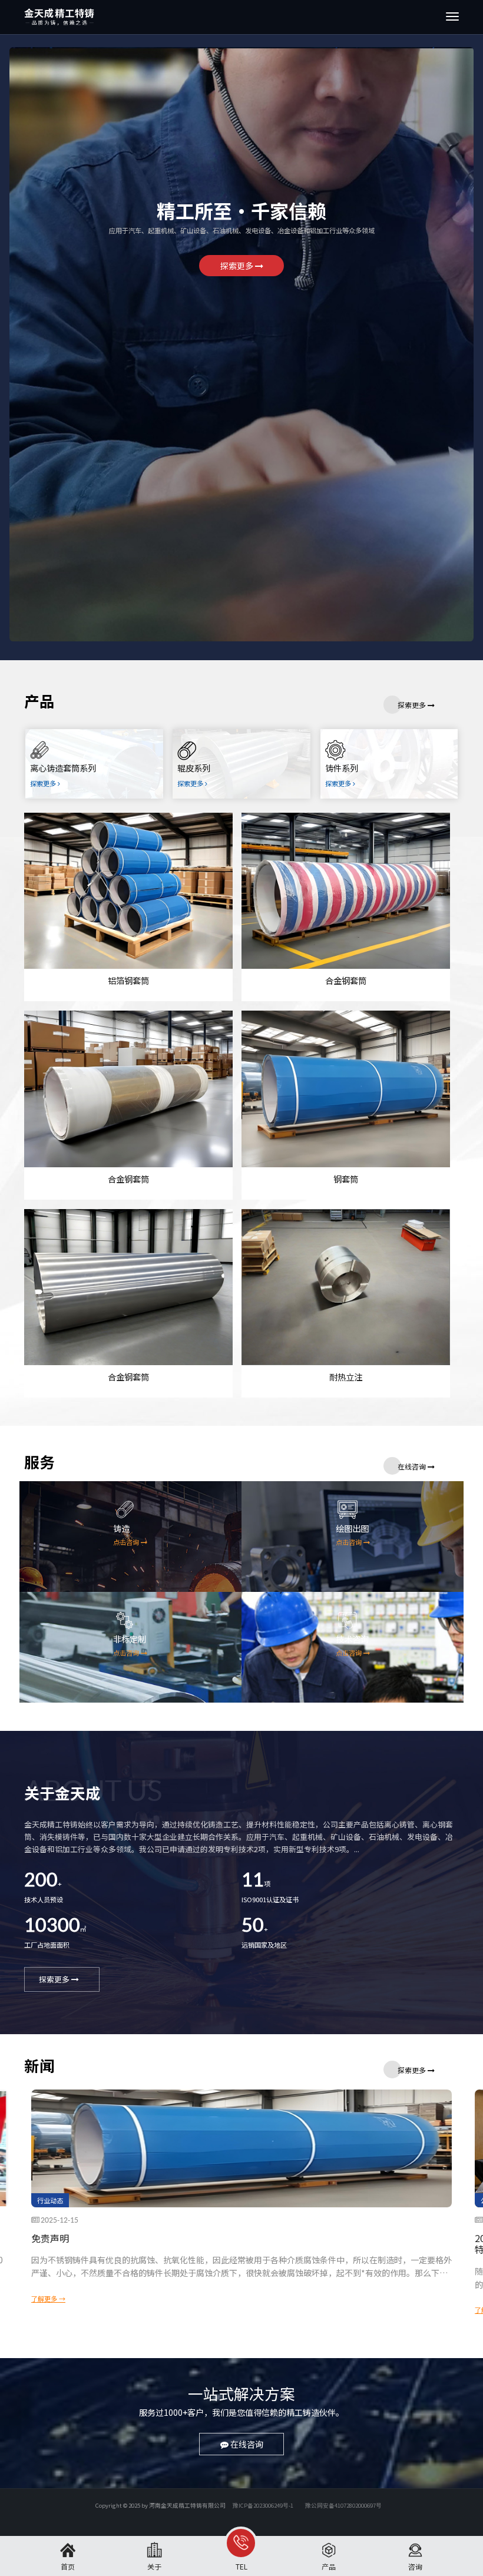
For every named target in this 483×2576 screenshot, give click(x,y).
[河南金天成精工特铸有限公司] (166, 17)
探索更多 (238, 266)
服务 (39, 1463)
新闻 (39, 2067)
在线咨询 (413, 1466)
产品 (39, 702)
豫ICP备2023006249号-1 (263, 2505)
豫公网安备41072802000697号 (343, 2505)
